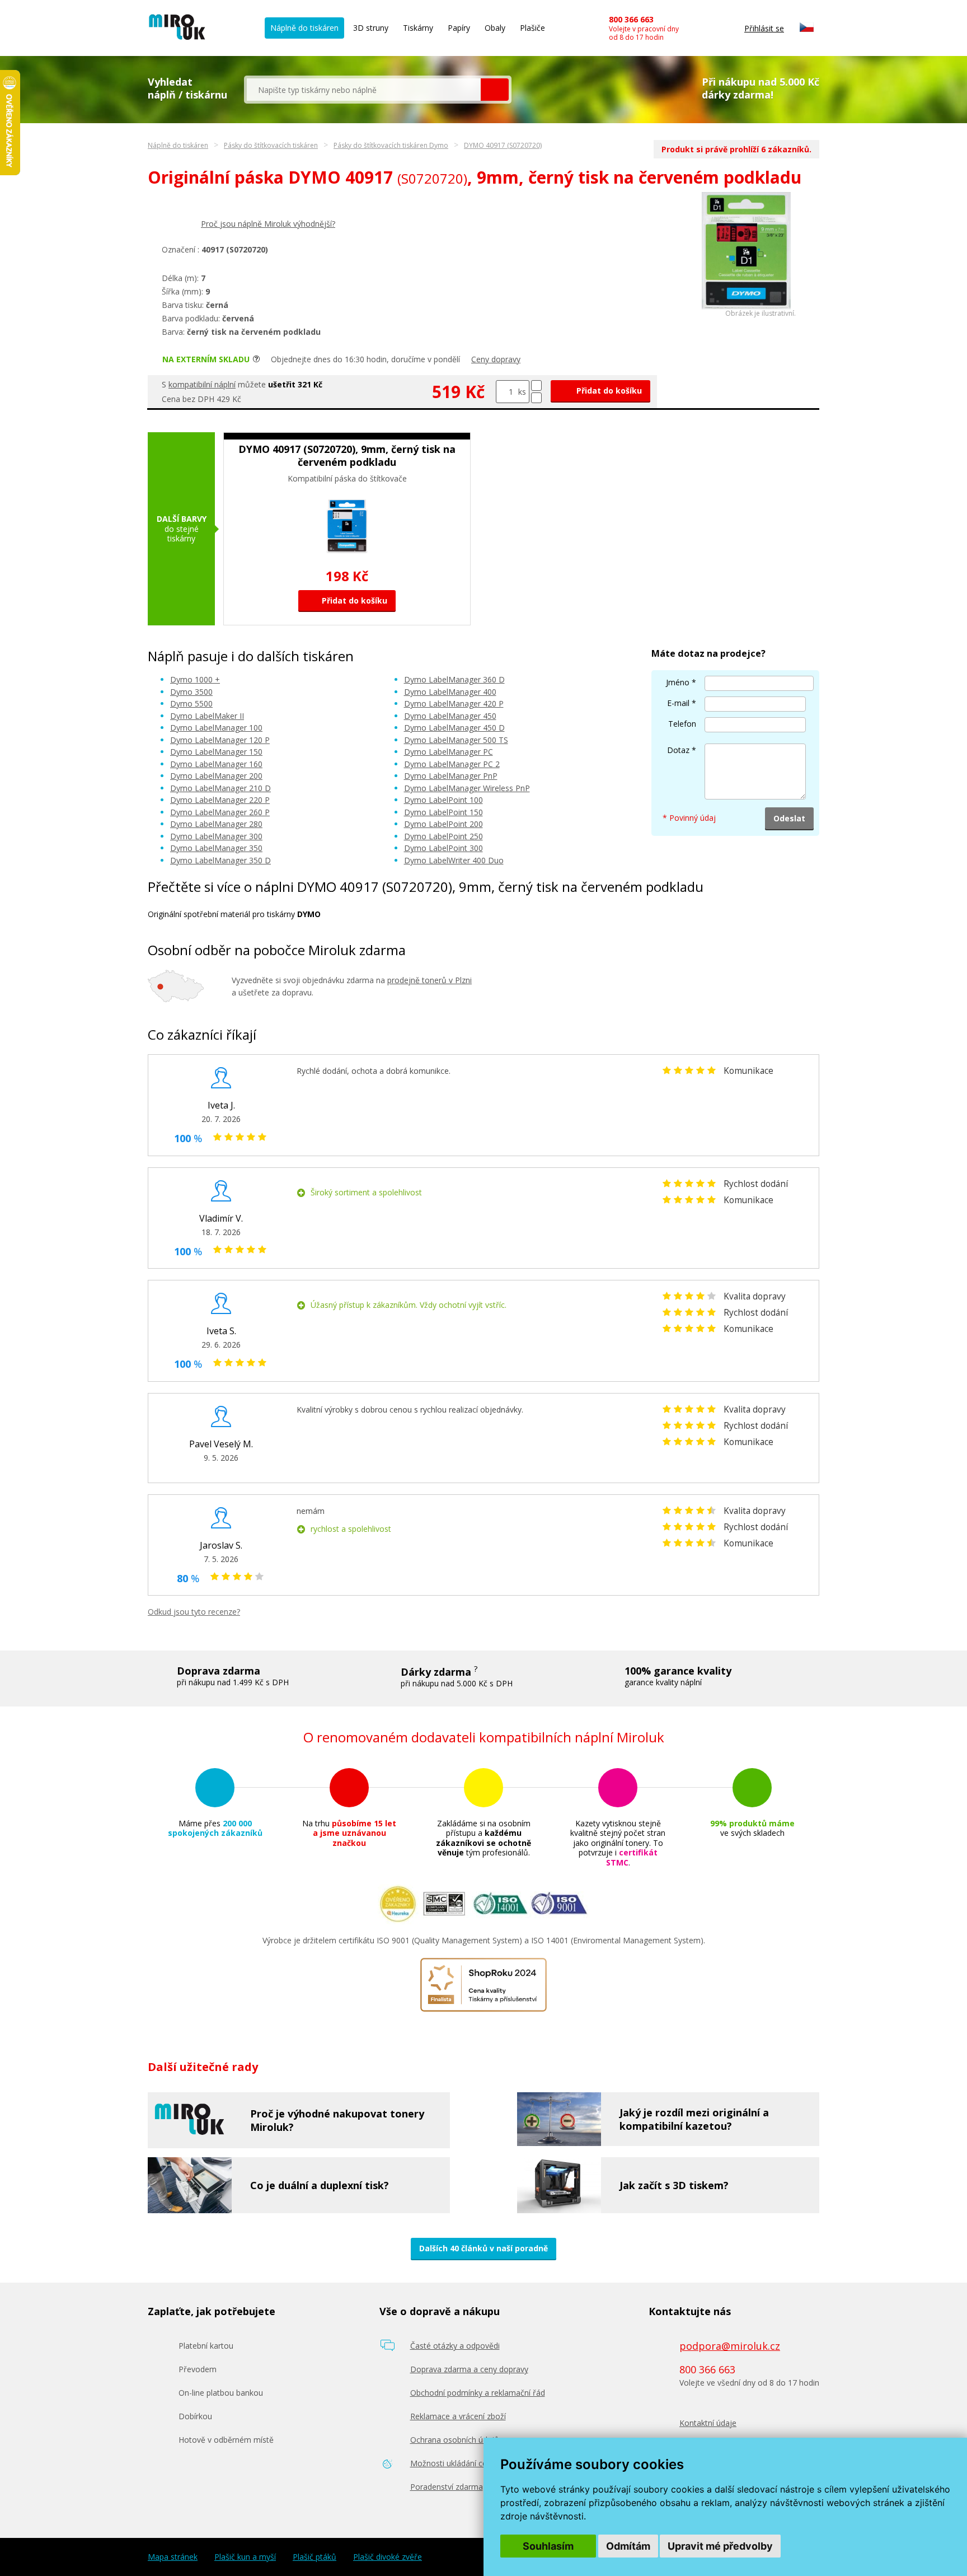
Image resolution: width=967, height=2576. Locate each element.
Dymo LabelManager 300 (216, 836)
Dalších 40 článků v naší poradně (483, 2248)
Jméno (678, 682)
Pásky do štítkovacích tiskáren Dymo (391, 145)
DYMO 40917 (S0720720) (503, 145)
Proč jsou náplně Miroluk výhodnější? (268, 224)
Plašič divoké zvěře (388, 2557)
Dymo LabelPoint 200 (443, 824)
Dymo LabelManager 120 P (220, 740)
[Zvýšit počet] (536, 385)
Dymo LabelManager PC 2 (452, 764)
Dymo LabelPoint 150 (443, 812)
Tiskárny (418, 28)
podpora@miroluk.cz (730, 2346)
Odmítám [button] (628, 2546)
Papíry (459, 28)
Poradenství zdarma (447, 2487)
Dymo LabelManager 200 (216, 776)
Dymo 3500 (191, 692)
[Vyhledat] (495, 90)
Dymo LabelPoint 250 (443, 836)
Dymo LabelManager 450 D (454, 728)
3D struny (371, 28)
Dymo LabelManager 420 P (454, 703)
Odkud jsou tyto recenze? (194, 1612)
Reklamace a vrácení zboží (458, 2416)
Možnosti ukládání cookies (458, 2463)
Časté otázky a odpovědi (455, 2346)
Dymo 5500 (191, 703)
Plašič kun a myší (245, 2557)
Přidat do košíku (608, 391)
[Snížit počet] (536, 398)
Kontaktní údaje (708, 2423)
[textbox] (364, 90)
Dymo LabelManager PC (449, 752)
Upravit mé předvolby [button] (720, 2546)
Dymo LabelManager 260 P (220, 812)
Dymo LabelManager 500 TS (456, 740)
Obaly (495, 28)
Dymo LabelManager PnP (451, 776)
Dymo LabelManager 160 (216, 764)
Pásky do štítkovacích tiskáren (271, 145)
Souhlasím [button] (548, 2546)
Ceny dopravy (496, 359)
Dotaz (678, 750)
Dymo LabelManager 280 (216, 824)
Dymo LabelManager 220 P (220, 800)
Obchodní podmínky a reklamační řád (478, 2393)
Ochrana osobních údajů (455, 2440)
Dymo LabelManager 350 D (220, 860)
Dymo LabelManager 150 (216, 752)
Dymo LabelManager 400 (450, 692)
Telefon (682, 724)
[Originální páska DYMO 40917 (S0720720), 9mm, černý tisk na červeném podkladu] (746, 307)
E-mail (678, 703)
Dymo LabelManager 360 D (454, 679)
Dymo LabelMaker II (207, 716)
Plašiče (532, 28)
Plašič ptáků (314, 2557)
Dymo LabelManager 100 (216, 728)
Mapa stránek (173, 2557)
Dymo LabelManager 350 (216, 848)
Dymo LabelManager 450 (450, 716)
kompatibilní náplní (202, 384)
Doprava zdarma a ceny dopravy (469, 2369)
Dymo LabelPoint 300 (443, 848)
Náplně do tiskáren (304, 28)
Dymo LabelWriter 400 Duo (454, 860)
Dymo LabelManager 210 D (220, 788)
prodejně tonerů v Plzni (429, 980)
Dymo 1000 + (195, 679)
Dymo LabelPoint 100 (443, 800)
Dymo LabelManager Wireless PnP (467, 788)
